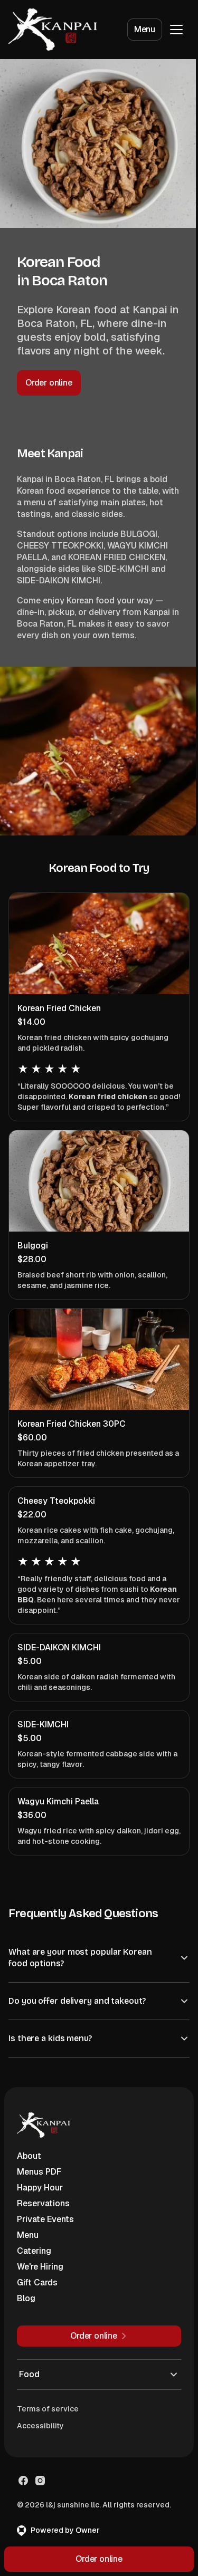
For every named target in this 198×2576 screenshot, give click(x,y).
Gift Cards (37, 2293)
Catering (34, 2261)
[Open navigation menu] (176, 30)
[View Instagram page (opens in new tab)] (40, 2491)
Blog (26, 2309)
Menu (145, 29)
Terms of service (48, 2419)
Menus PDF (39, 2182)
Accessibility (40, 2436)
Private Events (45, 2230)
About (29, 2166)
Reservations (43, 2214)
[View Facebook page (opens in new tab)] (23, 2491)
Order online (49, 383)
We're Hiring (40, 2277)
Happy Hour (40, 2198)
